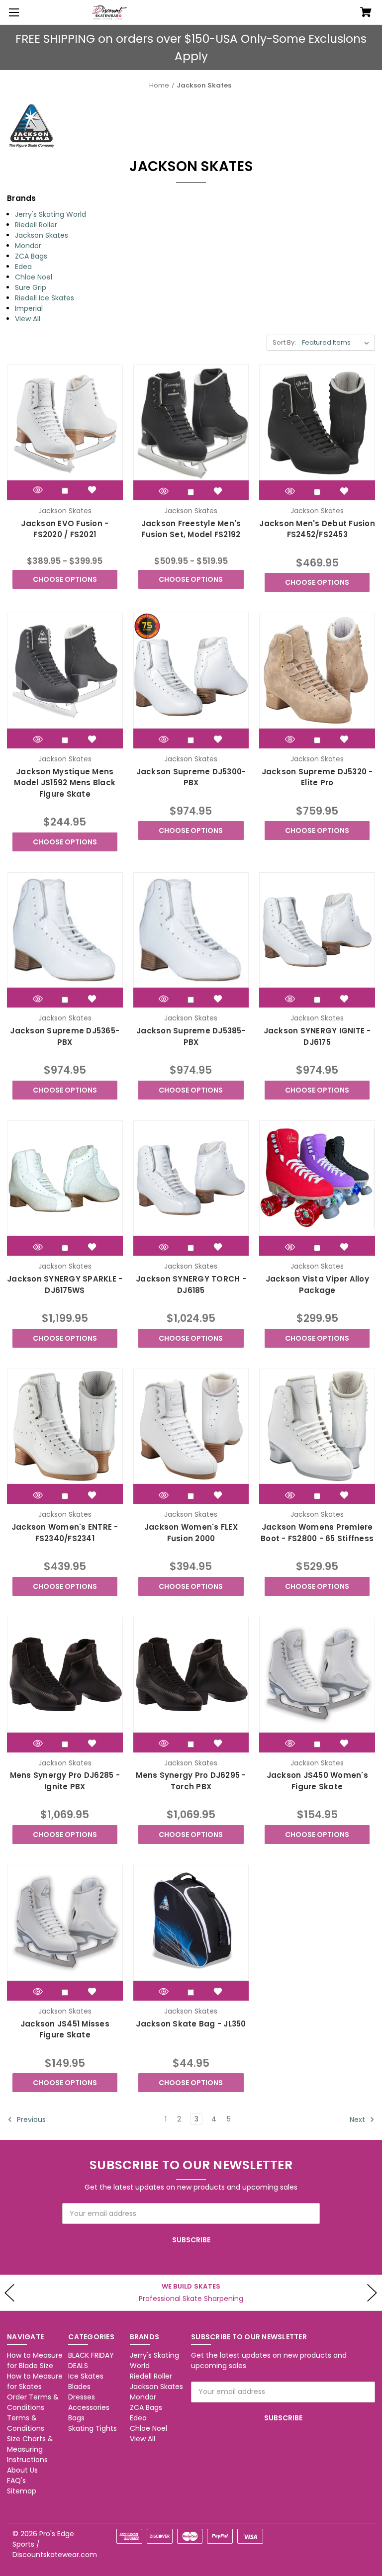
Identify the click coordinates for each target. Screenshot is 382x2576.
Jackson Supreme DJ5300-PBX (191, 777)
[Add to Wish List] (92, 490)
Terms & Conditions (26, 2423)
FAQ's (16, 2481)
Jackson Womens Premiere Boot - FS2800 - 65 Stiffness (317, 1533)
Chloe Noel (34, 277)
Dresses (82, 2397)
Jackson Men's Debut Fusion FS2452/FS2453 (317, 529)
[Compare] (65, 491)
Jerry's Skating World (50, 214)
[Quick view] (38, 490)
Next (358, 2119)
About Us (22, 2470)
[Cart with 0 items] (366, 13)
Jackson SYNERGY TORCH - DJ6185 (191, 1285)
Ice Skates (86, 2376)
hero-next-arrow (372, 2293)
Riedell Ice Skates (45, 298)
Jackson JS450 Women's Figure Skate (317, 1781)
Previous (30, 2119)
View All (28, 319)
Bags (76, 2418)
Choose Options (65, 579)
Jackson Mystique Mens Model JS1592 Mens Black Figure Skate (65, 783)
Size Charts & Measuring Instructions (30, 2449)
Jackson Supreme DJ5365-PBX (65, 1036)
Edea (23, 267)
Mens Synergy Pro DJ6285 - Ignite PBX (65, 1781)
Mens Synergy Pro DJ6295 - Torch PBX (191, 1781)
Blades (79, 2387)
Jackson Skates (42, 235)
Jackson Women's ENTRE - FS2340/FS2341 (65, 1533)
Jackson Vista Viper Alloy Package (317, 1285)
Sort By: (284, 342)
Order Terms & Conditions (33, 2402)
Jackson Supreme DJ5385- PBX (191, 1036)
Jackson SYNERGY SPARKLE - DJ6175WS (65, 1285)
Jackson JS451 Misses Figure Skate (65, 2029)
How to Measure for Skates (35, 2381)
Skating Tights (93, 2428)
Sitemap (22, 2491)
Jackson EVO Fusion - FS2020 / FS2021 (65, 529)
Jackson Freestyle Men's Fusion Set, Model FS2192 (191, 529)
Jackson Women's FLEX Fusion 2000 (191, 1533)
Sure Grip (31, 287)
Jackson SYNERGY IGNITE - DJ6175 (317, 1036)
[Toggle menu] (12, 12)
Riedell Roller (36, 225)
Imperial (29, 308)
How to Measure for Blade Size (35, 2360)
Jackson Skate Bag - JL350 (191, 2024)
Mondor (28, 246)
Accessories (89, 2407)
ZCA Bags (31, 256)
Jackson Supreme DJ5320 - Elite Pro (317, 777)
